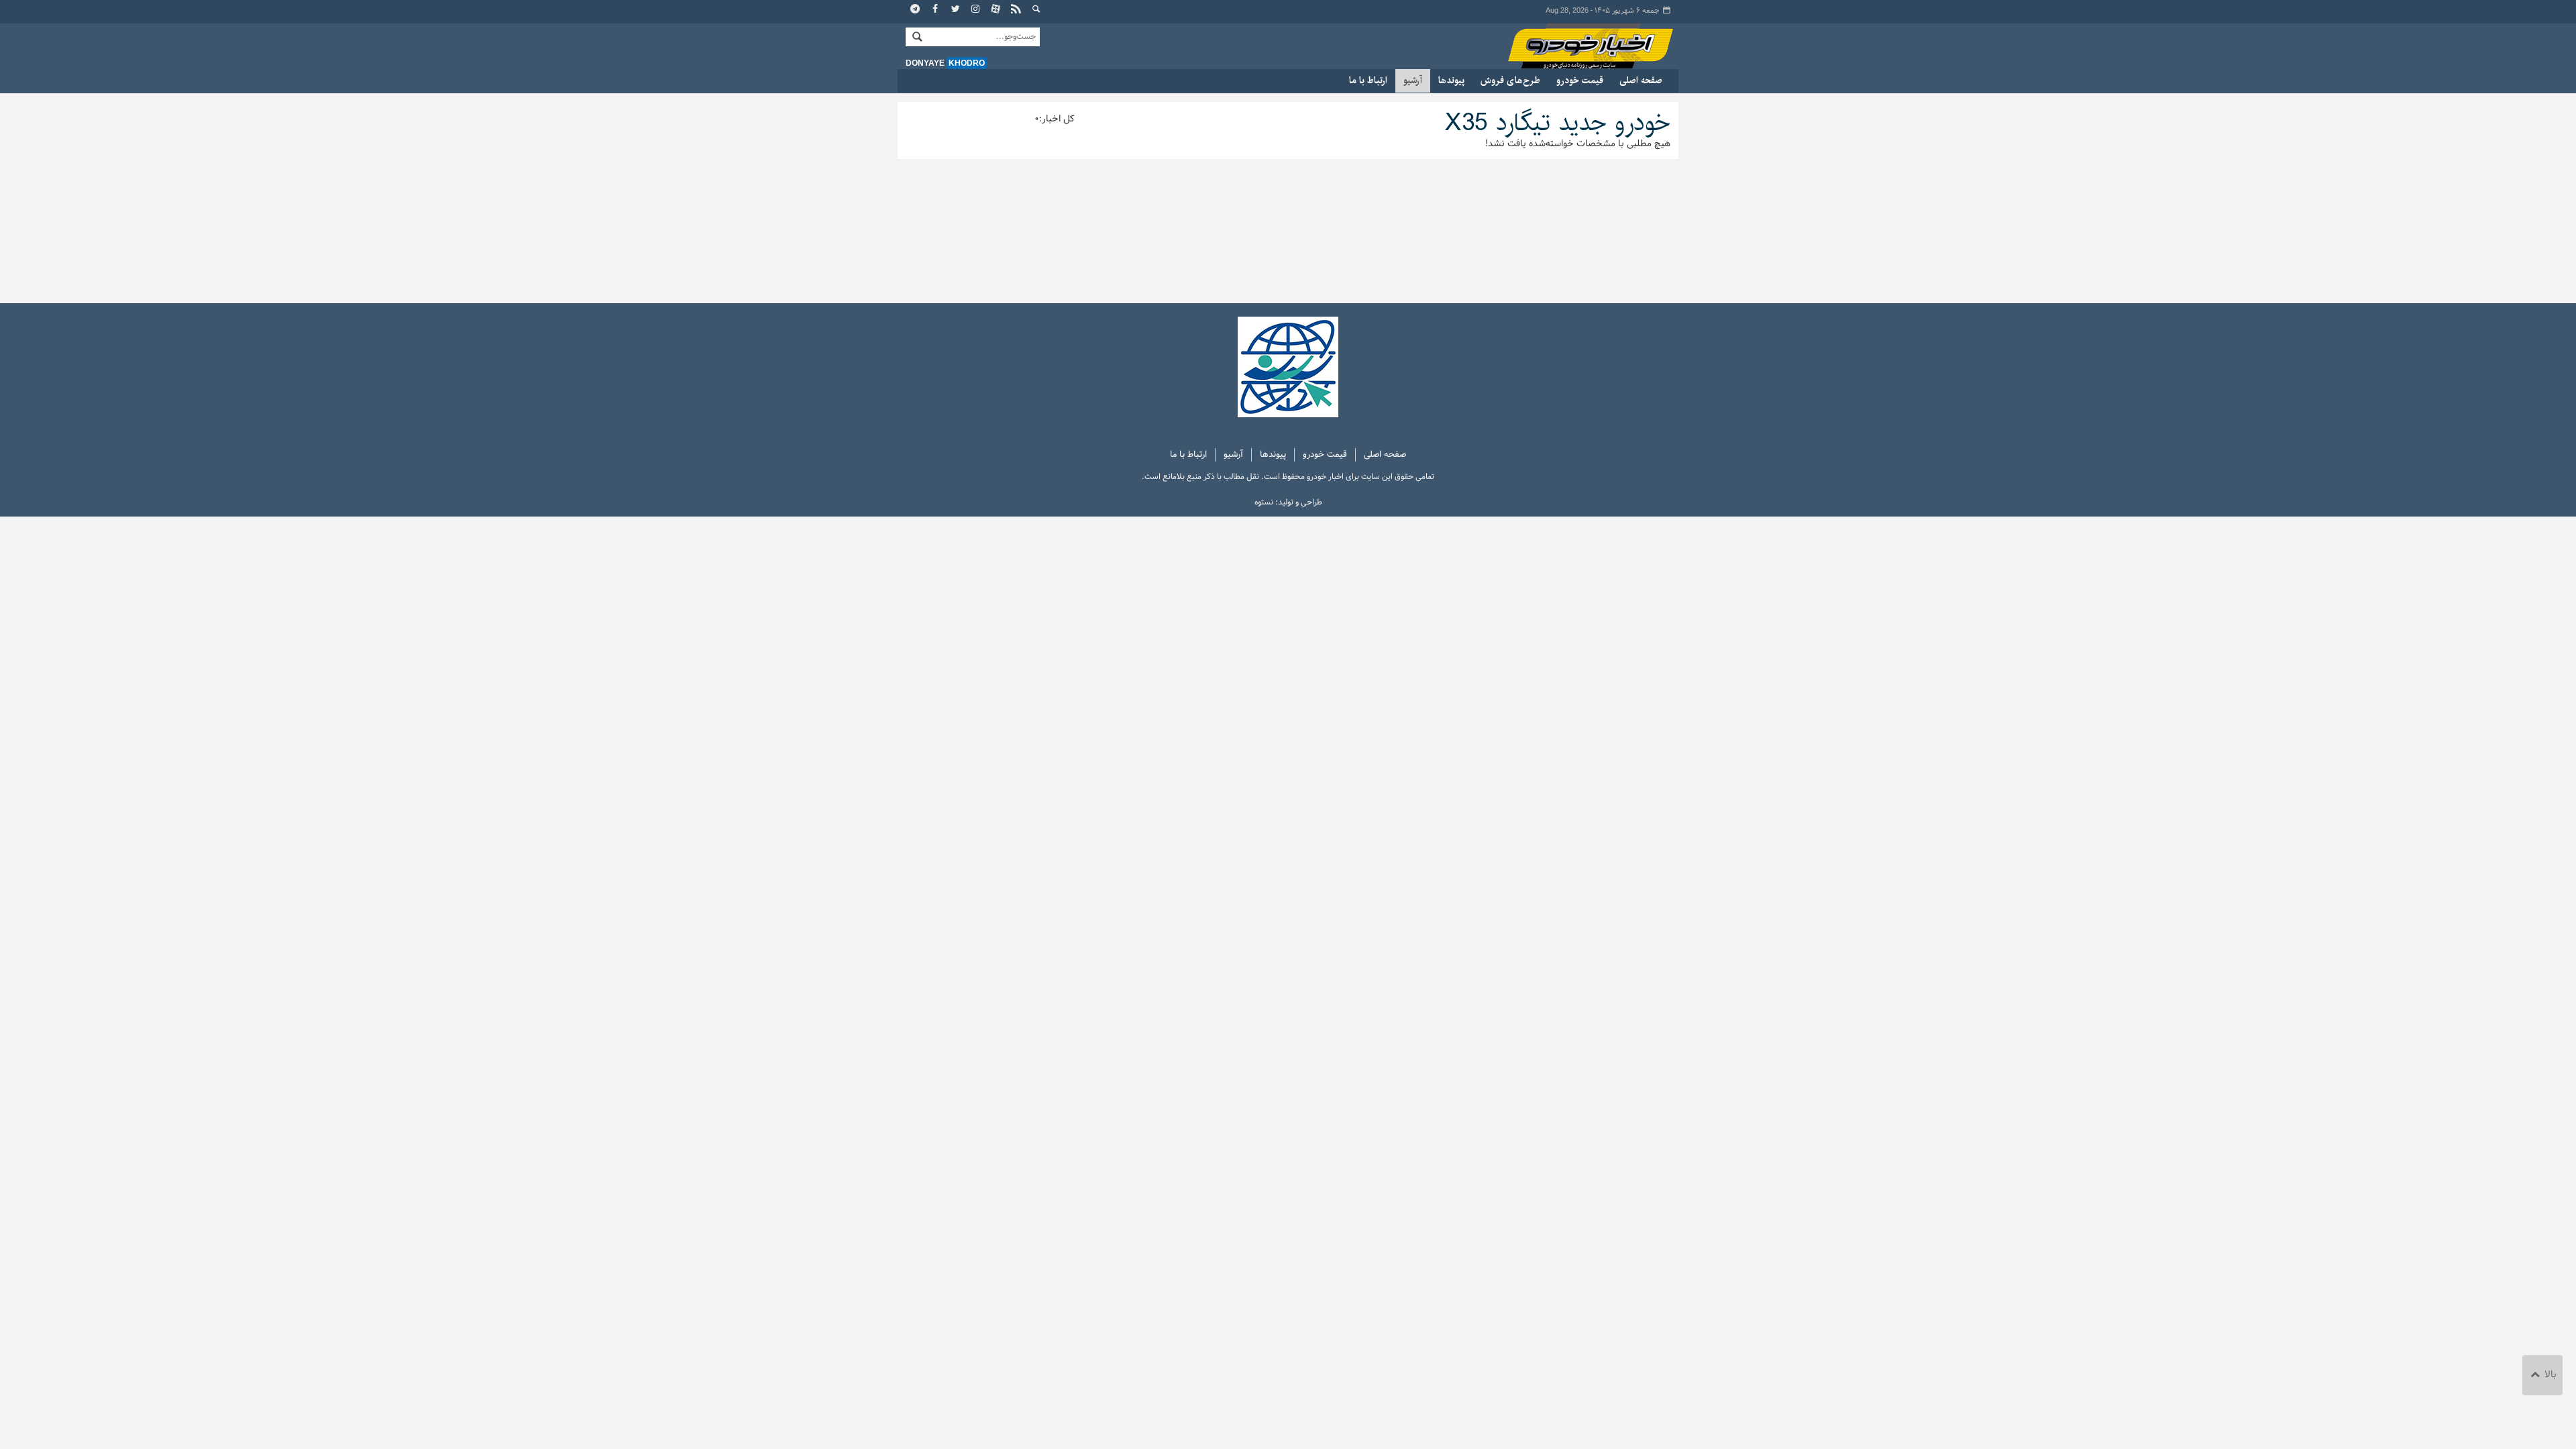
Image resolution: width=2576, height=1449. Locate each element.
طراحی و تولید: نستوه (1288, 502)
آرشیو (1413, 80)
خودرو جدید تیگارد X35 (1558, 123)
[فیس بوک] (936, 10)
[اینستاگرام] (976, 10)
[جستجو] (1036, 10)
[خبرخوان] (1016, 10)
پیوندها (1451, 80)
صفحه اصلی (1641, 80)
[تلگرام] (916, 10)
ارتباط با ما (1368, 80)
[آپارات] (996, 10)
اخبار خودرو (1578, 47)
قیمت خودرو (1580, 80)
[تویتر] (956, 10)
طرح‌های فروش (1510, 80)
